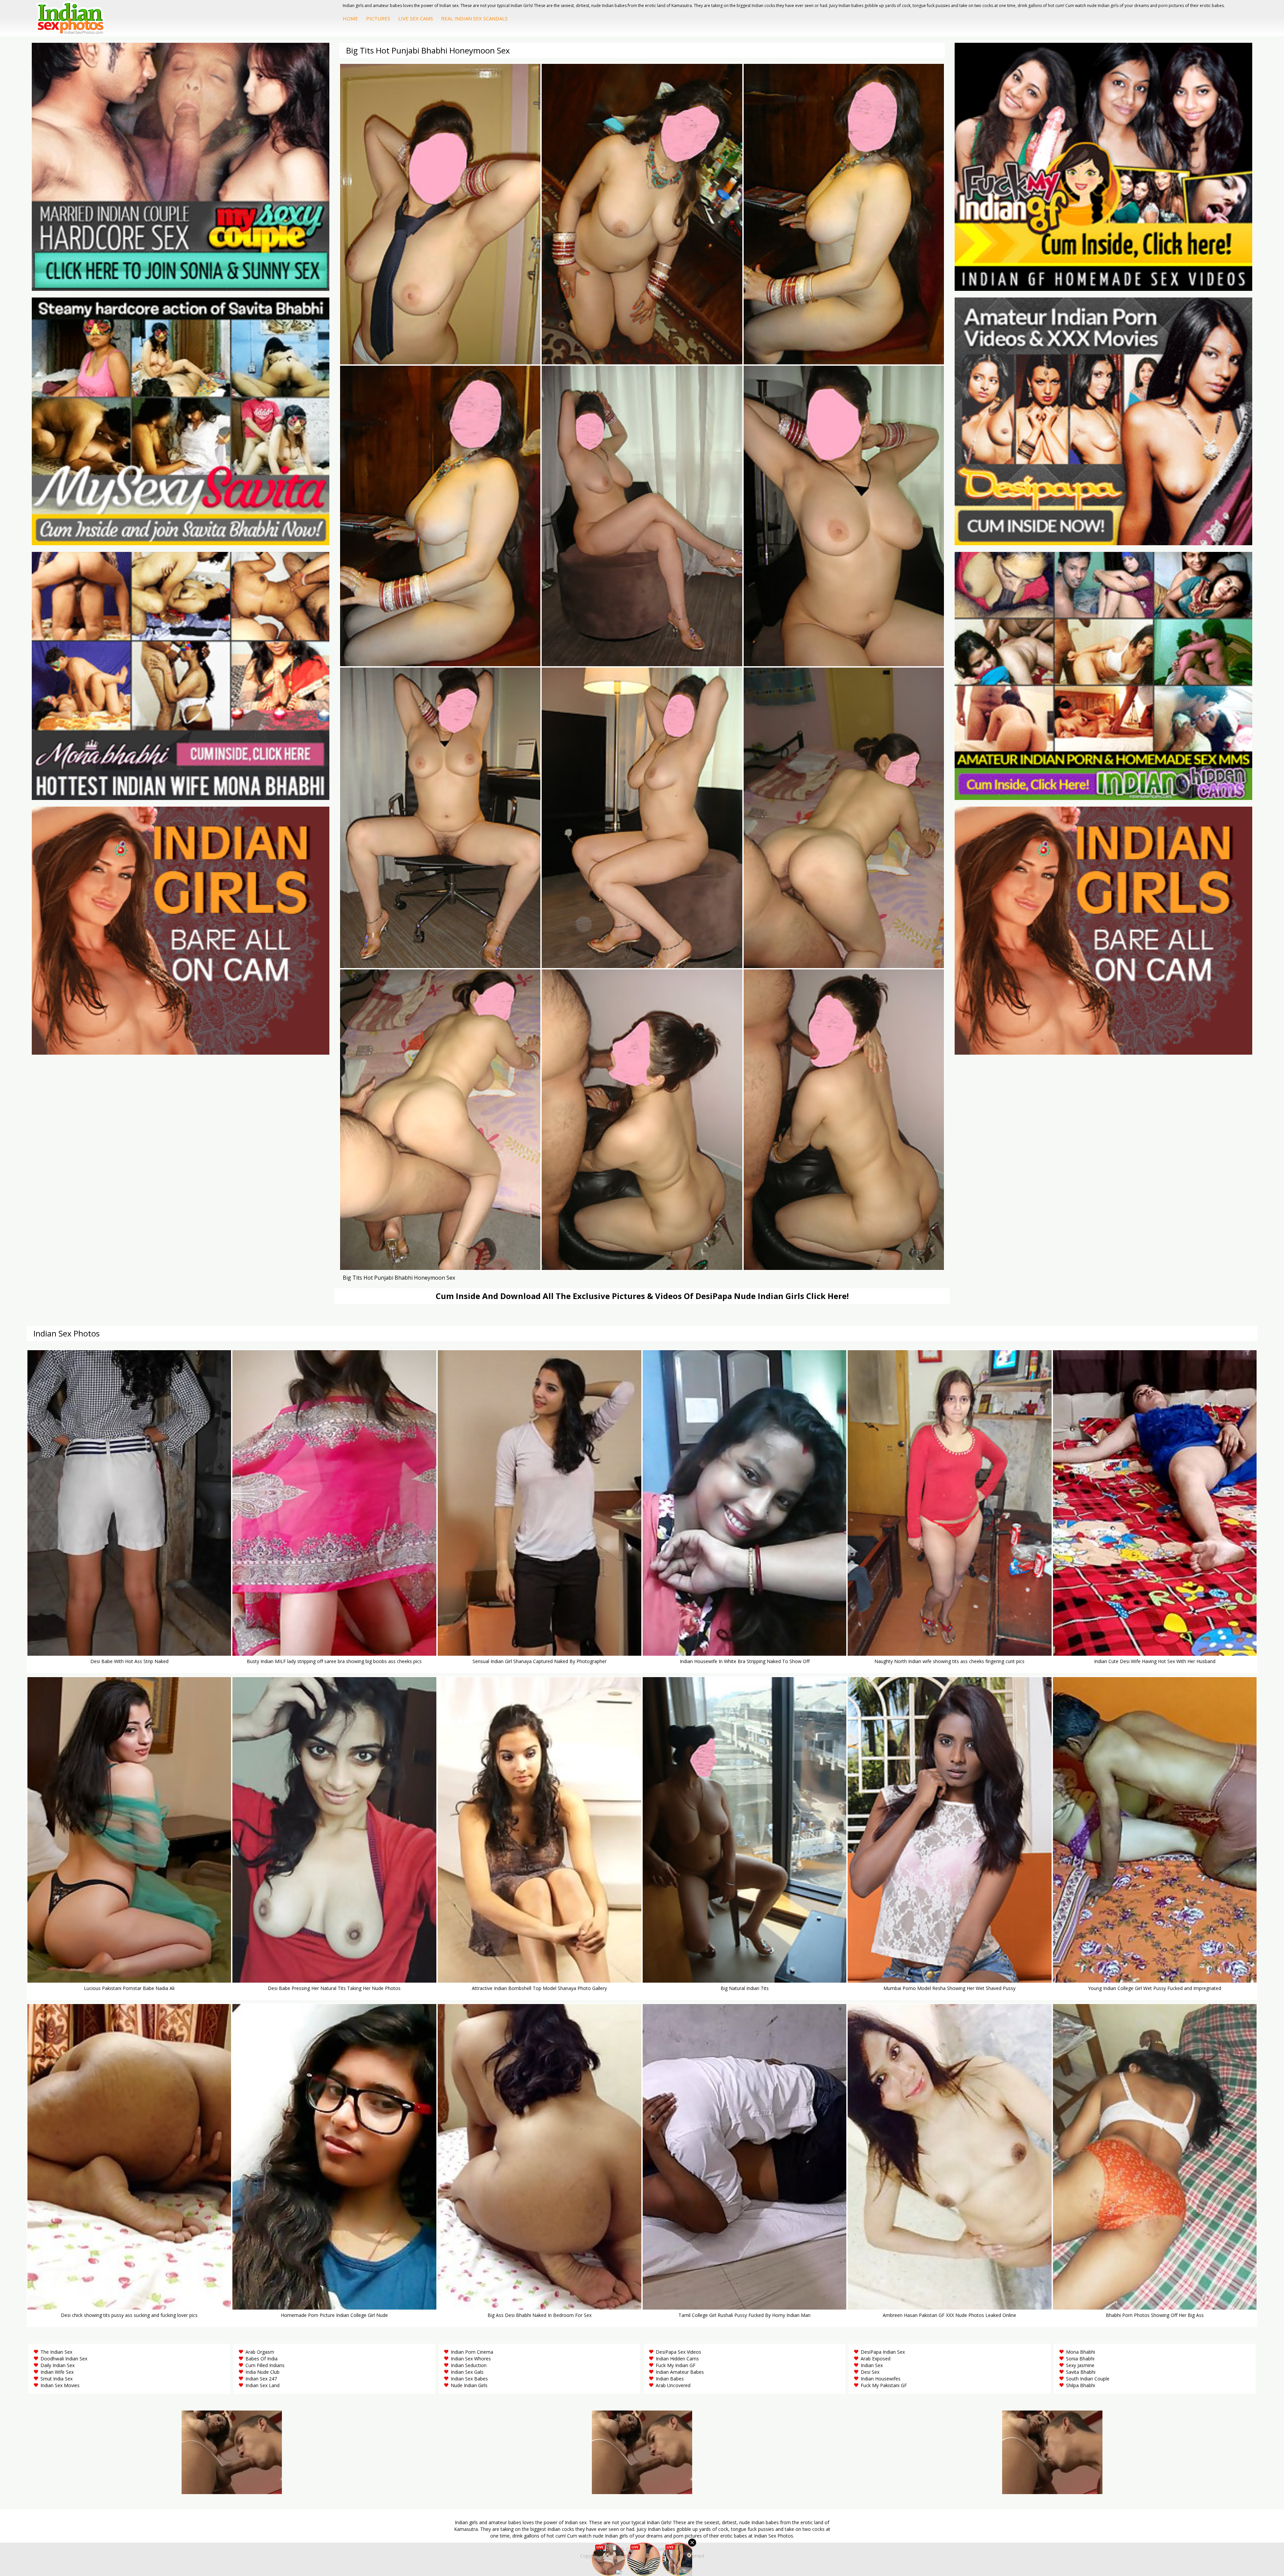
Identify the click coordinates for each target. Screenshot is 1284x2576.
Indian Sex (872, 2365)
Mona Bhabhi (1081, 2352)
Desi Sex (870, 2372)
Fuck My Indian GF (676, 2365)
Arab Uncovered (673, 2385)
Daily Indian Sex (58, 2365)
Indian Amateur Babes (680, 2372)
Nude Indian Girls (469, 2385)
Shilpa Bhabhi (1081, 2385)
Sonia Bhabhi (1080, 2359)
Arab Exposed (876, 2359)
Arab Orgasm (260, 2352)
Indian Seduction (469, 2365)
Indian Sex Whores (471, 2359)
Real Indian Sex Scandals (474, 18)
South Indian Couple (1088, 2379)
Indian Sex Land (262, 2385)
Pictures (378, 18)
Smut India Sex (57, 2379)
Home (350, 18)
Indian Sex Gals (467, 2372)
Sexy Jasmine (1080, 2365)
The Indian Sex (56, 2352)
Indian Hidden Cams (677, 2359)
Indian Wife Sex (57, 2372)
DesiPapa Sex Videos (678, 2352)
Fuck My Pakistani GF (884, 2385)
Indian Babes (670, 2379)
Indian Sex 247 (261, 2379)
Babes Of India (261, 2359)
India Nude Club (262, 2372)
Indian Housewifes (881, 2379)
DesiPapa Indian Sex (883, 2352)
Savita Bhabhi (1081, 2372)
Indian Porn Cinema (472, 2352)
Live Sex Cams (416, 18)
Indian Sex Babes (469, 2379)
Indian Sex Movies (60, 2385)
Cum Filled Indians (265, 2365)
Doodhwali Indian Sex (64, 2359)
